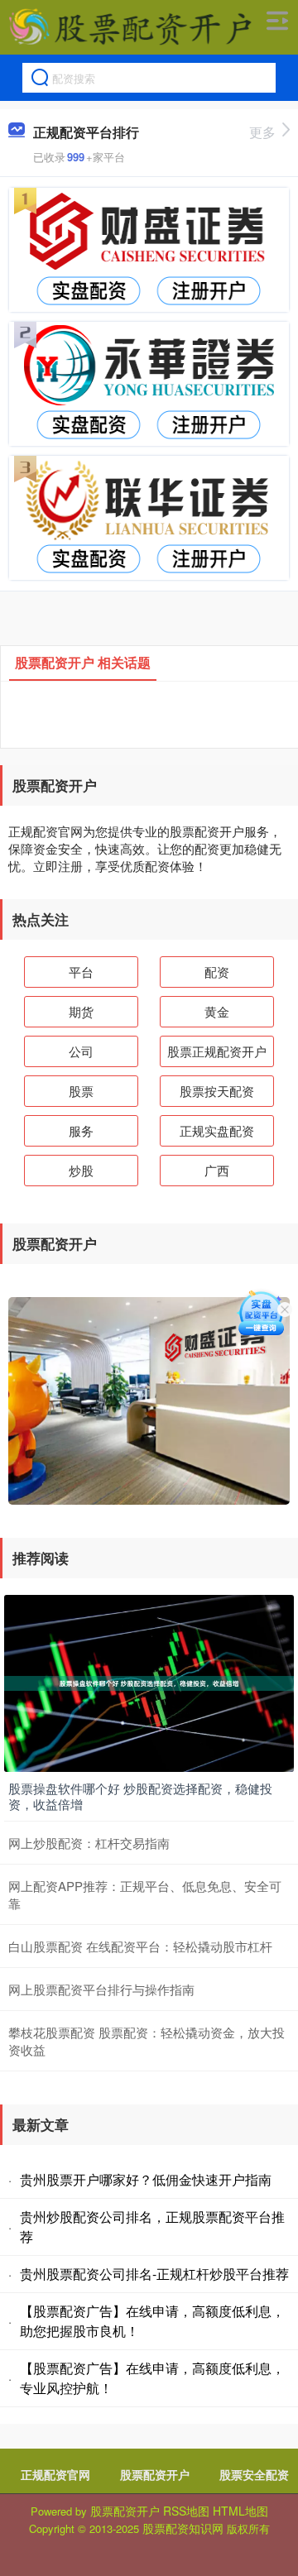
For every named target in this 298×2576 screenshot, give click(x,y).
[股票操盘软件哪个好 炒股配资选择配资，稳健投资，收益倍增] (149, 1681)
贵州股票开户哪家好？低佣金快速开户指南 (146, 2179)
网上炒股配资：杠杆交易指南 (89, 1843)
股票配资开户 (155, 2474)
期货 (81, 1011)
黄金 (217, 1011)
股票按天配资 (217, 1091)
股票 (81, 1091)
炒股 (81, 1170)
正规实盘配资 (217, 1130)
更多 (262, 132)
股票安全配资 (254, 2474)
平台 (81, 972)
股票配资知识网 (183, 2528)
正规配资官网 (55, 2474)
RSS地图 (186, 2511)
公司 (81, 1051)
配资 (217, 972)
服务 (81, 1130)
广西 (217, 1170)
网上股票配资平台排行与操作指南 (101, 1989)
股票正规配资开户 (217, 1051)
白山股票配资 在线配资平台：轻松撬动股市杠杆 (140, 1946)
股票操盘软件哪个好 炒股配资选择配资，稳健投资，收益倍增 (140, 1796)
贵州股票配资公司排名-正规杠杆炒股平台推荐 (154, 2274)
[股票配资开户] (130, 27)
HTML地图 (240, 2511)
